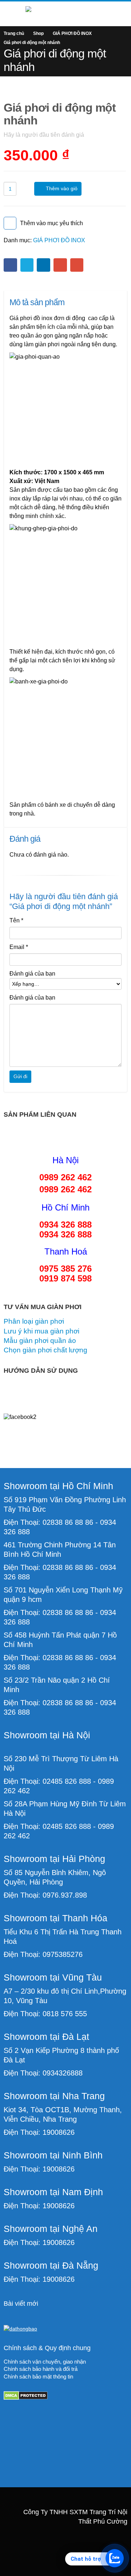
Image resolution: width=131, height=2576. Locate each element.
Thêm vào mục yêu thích (51, 223)
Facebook (10, 265)
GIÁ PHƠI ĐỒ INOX (59, 240)
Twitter (27, 265)
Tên (16, 920)
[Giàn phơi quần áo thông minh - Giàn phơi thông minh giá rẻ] (65, 13)
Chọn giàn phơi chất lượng (45, 1350)
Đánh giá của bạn (32, 974)
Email (77, 265)
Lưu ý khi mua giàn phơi (41, 1331)
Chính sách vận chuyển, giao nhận (45, 2362)
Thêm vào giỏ (62, 188)
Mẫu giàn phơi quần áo (40, 1341)
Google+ (60, 265)
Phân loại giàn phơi (34, 1321)
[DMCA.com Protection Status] (26, 2395)
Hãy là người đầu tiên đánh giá (44, 135)
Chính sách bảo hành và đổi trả (41, 2369)
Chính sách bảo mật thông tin (38, 2377)
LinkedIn (43, 265)
